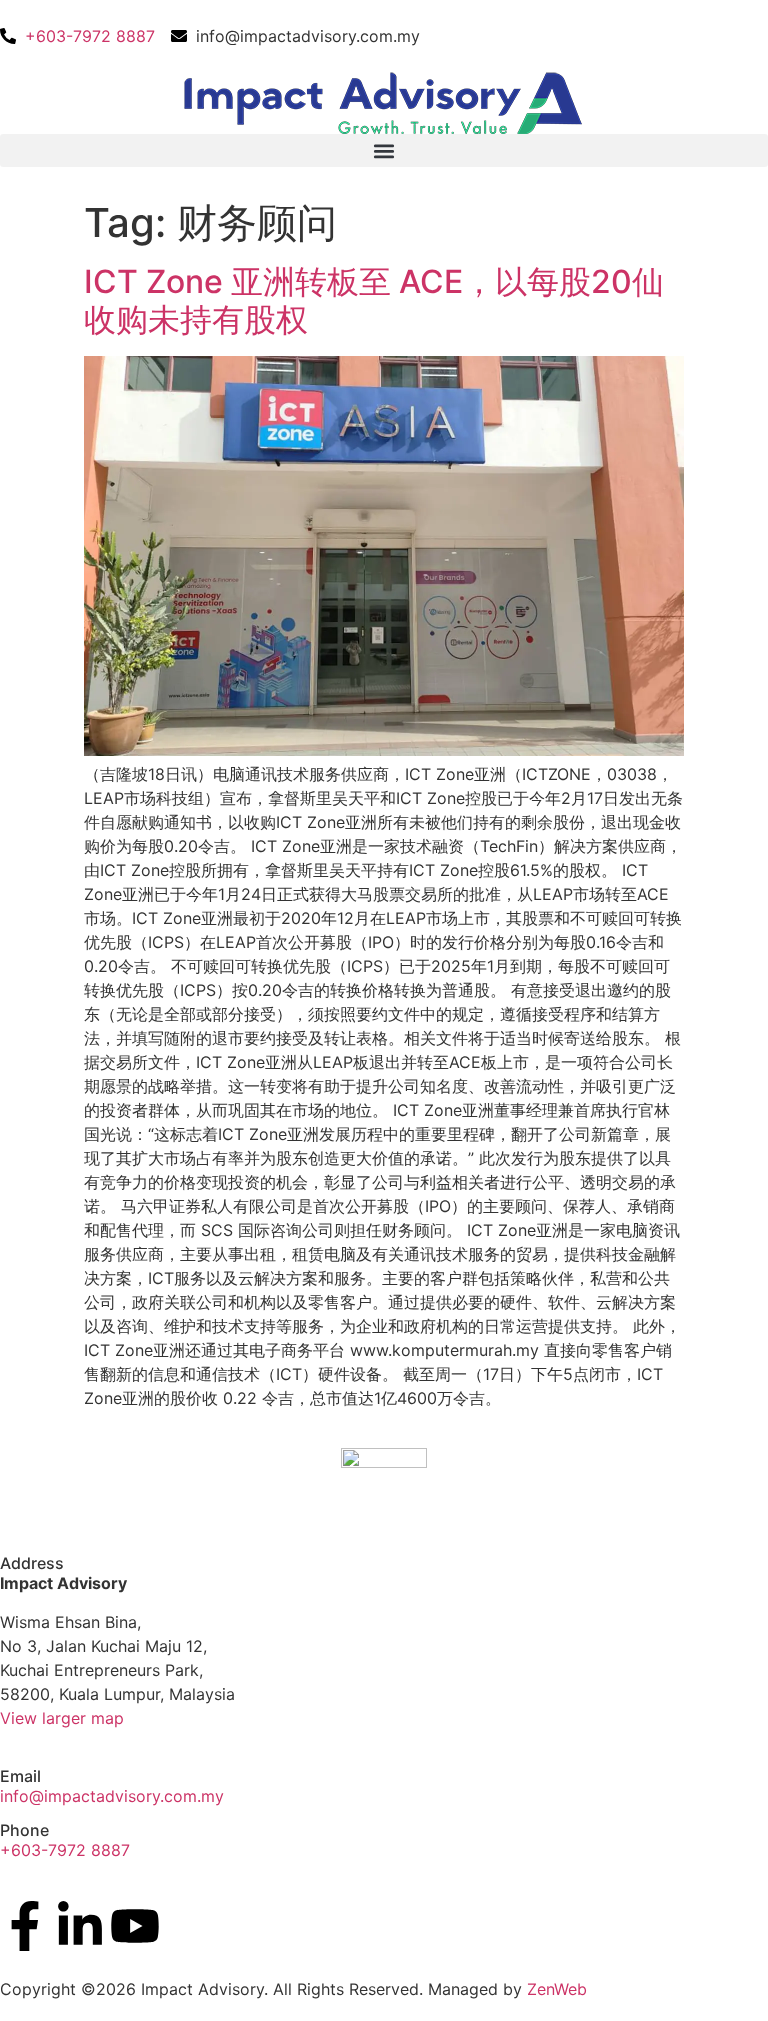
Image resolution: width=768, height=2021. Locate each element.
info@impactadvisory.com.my (112, 1796)
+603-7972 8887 (65, 1850)
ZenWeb (557, 1989)
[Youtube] (135, 1926)
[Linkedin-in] (80, 1926)
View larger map (62, 1718)
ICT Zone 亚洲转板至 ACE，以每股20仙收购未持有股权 (374, 300)
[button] (384, 150)
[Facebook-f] (25, 1926)
